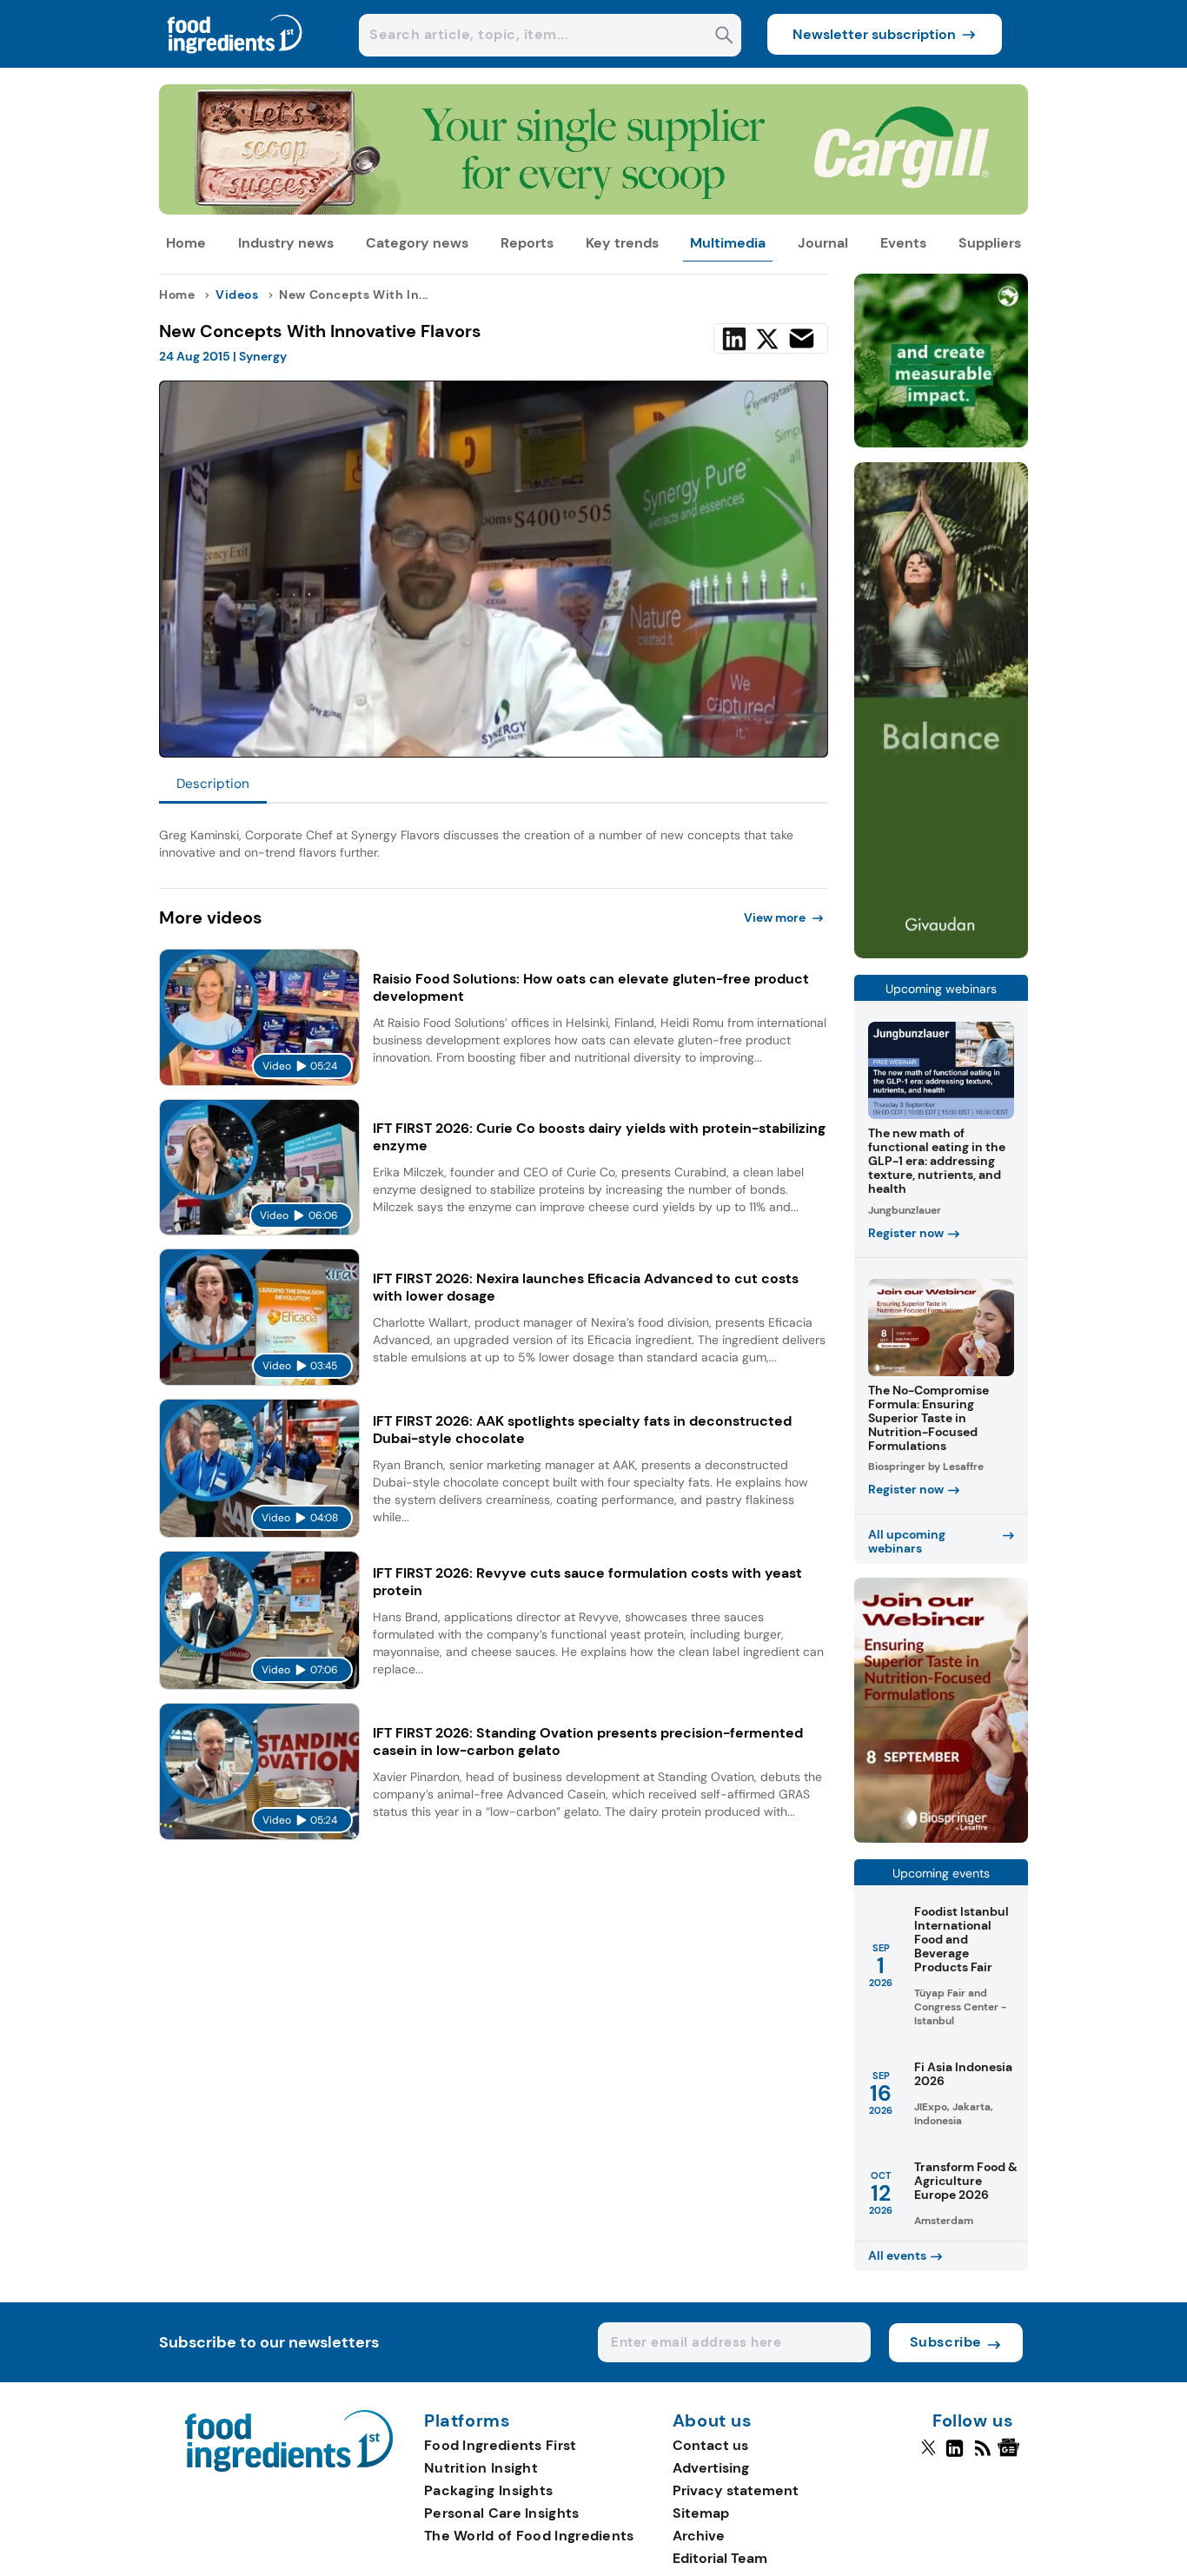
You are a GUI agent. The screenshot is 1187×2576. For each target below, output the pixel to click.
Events (903, 243)
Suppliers (990, 243)
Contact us (710, 2445)
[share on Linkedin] (734, 339)
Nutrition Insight (481, 2468)
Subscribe (946, 2342)
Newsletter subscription (874, 34)
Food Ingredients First (501, 2445)
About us (713, 2421)
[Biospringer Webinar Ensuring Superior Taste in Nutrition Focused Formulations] (941, 1838)
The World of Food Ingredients (529, 2536)
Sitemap (701, 2513)
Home (186, 243)
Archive (699, 2536)
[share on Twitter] (767, 339)
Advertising (711, 2468)
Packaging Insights (488, 2490)
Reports (527, 243)
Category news (417, 243)
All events (897, 2255)
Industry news (286, 243)
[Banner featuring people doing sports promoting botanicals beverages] (941, 954)
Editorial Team (720, 2558)
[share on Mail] (802, 338)
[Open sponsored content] (593, 210)
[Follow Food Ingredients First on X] (928, 2455)
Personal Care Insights (502, 2513)
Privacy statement (736, 2490)
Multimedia (728, 243)
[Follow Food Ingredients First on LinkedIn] (955, 2455)
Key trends (622, 243)
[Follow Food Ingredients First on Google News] (1011, 2455)
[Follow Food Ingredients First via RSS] (982, 2455)
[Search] (724, 37)
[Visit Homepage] (235, 63)
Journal (823, 243)
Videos (237, 295)
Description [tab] (213, 784)
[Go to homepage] (289, 2467)
